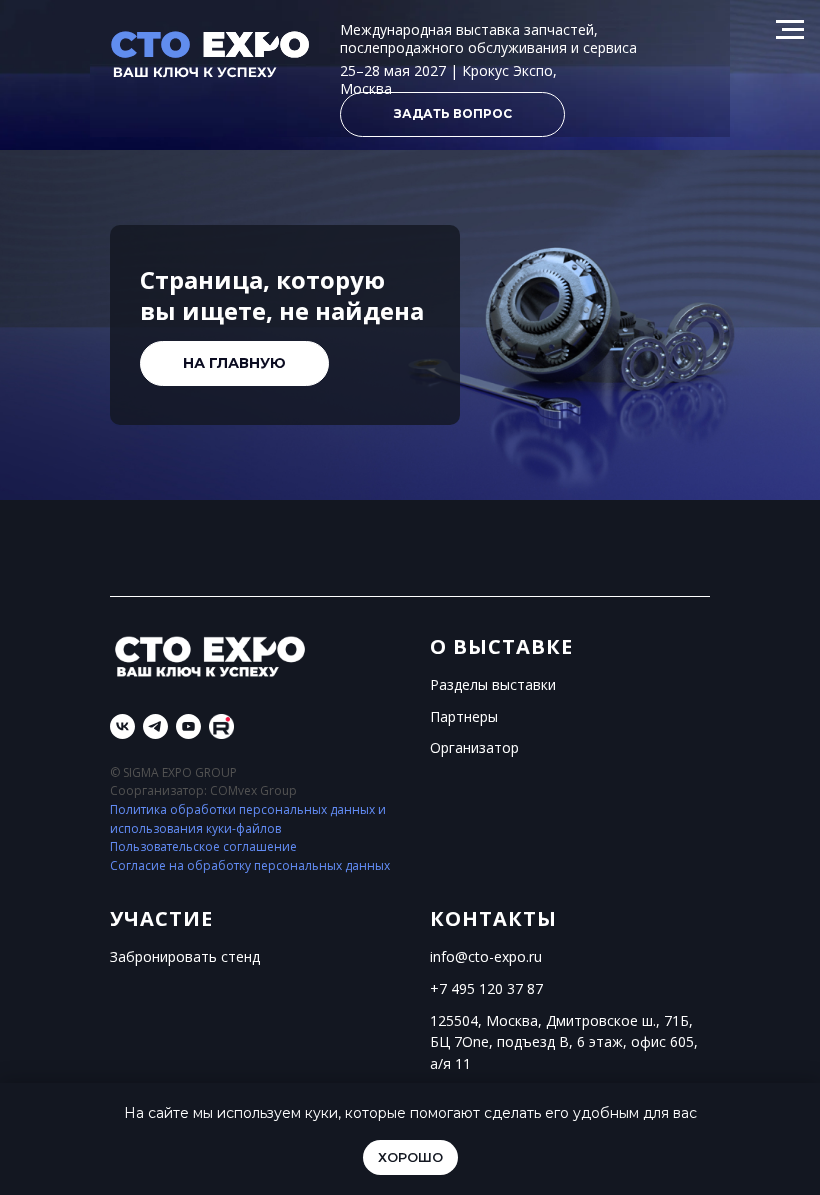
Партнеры (464, 716)
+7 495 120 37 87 (486, 988)
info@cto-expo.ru (486, 956)
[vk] (122, 726)
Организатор (474, 747)
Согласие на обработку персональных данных (250, 865)
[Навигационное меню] (790, 30)
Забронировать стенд (185, 956)
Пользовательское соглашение (203, 846)
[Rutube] (221, 726)
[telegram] (155, 726)
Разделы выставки (493, 684)
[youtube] (188, 726)
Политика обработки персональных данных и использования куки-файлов (248, 819)
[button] (452, 114)
